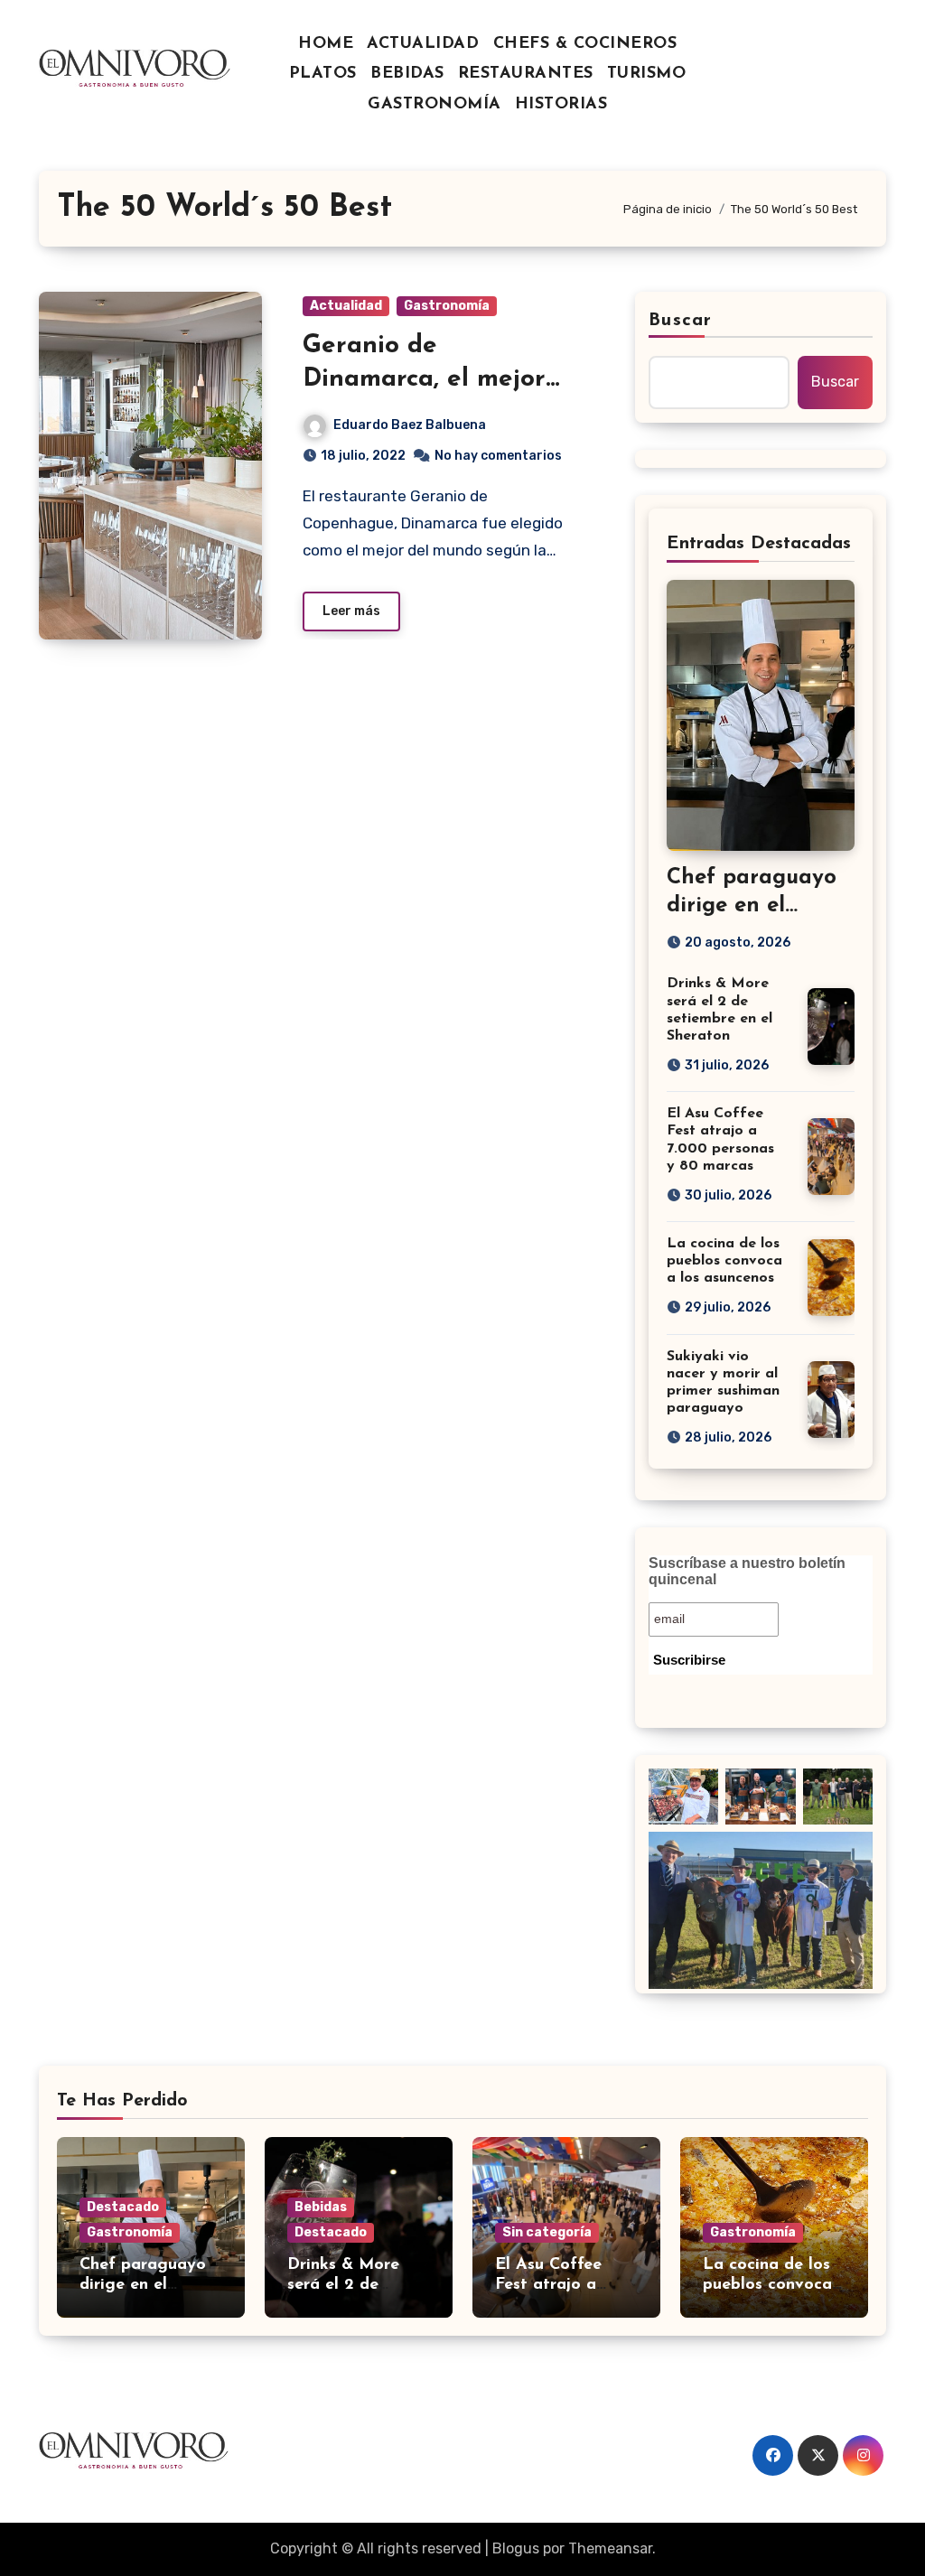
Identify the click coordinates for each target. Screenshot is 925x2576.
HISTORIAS (561, 105)
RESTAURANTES (526, 74)
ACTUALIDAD (423, 44)
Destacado (123, 2207)
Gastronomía (447, 306)
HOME (326, 44)
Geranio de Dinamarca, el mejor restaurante (424, 379)
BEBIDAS (407, 74)
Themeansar (610, 2548)
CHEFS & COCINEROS (585, 44)
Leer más (351, 611)
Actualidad (346, 306)
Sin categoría (547, 2232)
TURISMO (647, 74)
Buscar (680, 321)
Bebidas (321, 2207)
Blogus (516, 2548)
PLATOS (323, 74)
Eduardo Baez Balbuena (410, 425)
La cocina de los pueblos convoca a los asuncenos (724, 1261)
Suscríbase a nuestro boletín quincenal (747, 1571)
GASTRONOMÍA (434, 105)
